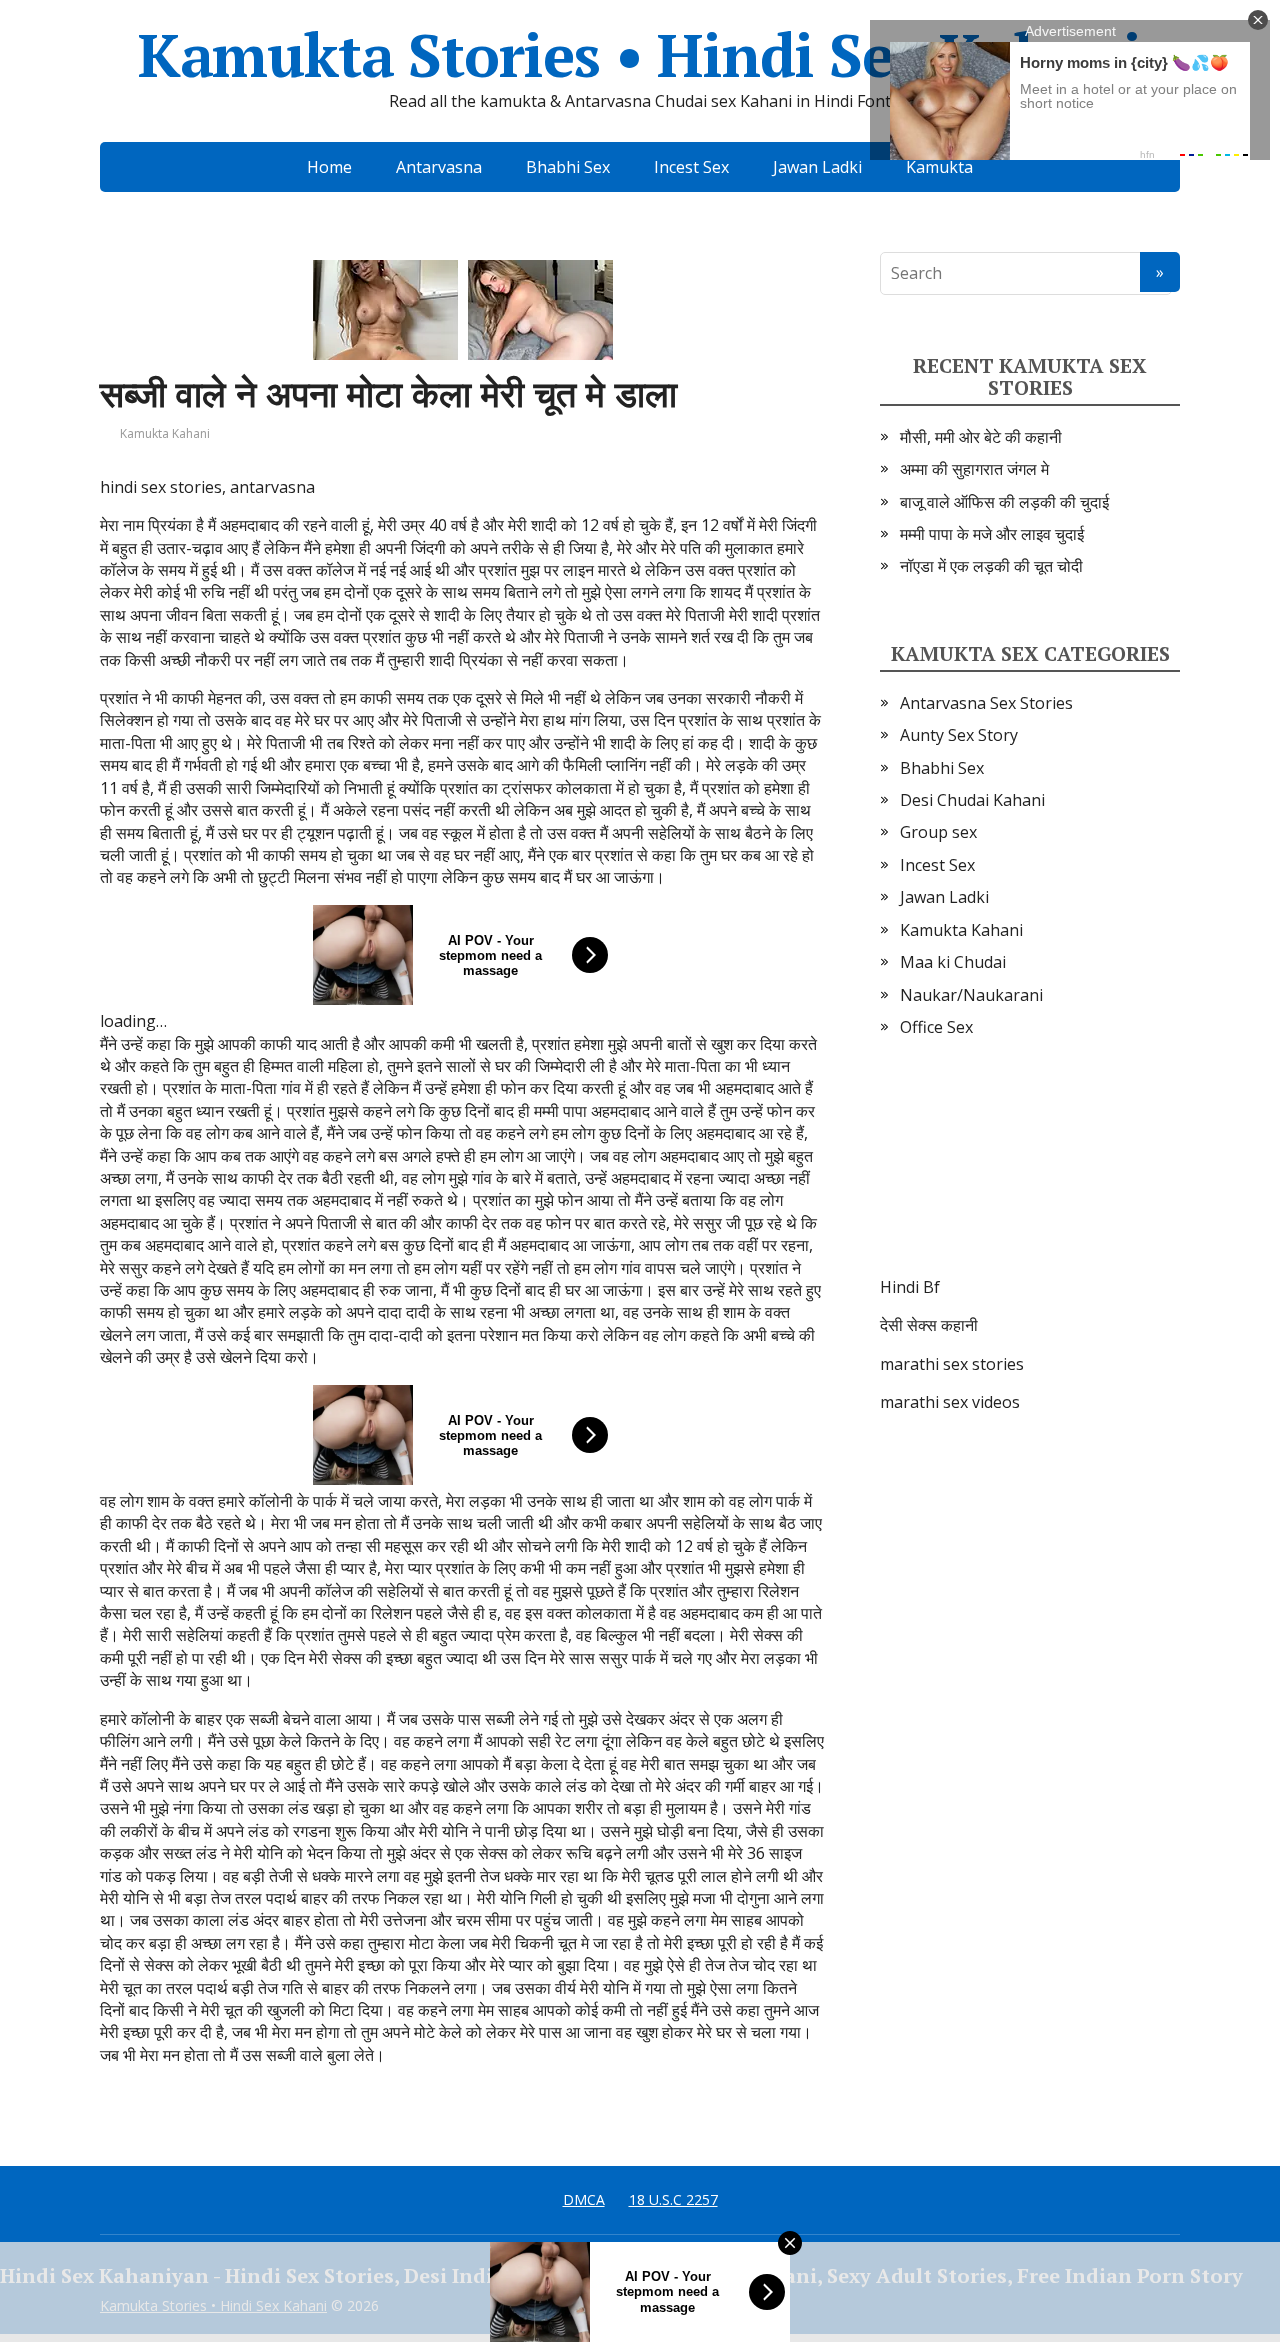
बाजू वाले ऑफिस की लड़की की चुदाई (1004, 502)
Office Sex (936, 1027)
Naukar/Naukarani (971, 995)
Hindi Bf (910, 1287)
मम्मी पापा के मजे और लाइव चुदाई (992, 534)
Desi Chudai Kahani (972, 800)
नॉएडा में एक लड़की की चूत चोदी (991, 566)
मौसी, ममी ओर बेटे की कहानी (981, 437)
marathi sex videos (950, 1402)
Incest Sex (691, 167)
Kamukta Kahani (165, 433)
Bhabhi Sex (568, 167)
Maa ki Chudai (953, 962)
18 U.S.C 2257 (673, 2199)
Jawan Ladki (817, 167)
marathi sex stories (952, 1364)
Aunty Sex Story (959, 735)
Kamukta (939, 167)
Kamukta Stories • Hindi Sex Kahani (640, 55)
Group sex (938, 832)
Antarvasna (439, 167)
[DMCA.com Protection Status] (1030, 1177)
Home (329, 167)
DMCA (584, 2199)
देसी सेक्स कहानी (929, 1325)
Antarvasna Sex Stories (986, 703)
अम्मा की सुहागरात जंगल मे (974, 469)
